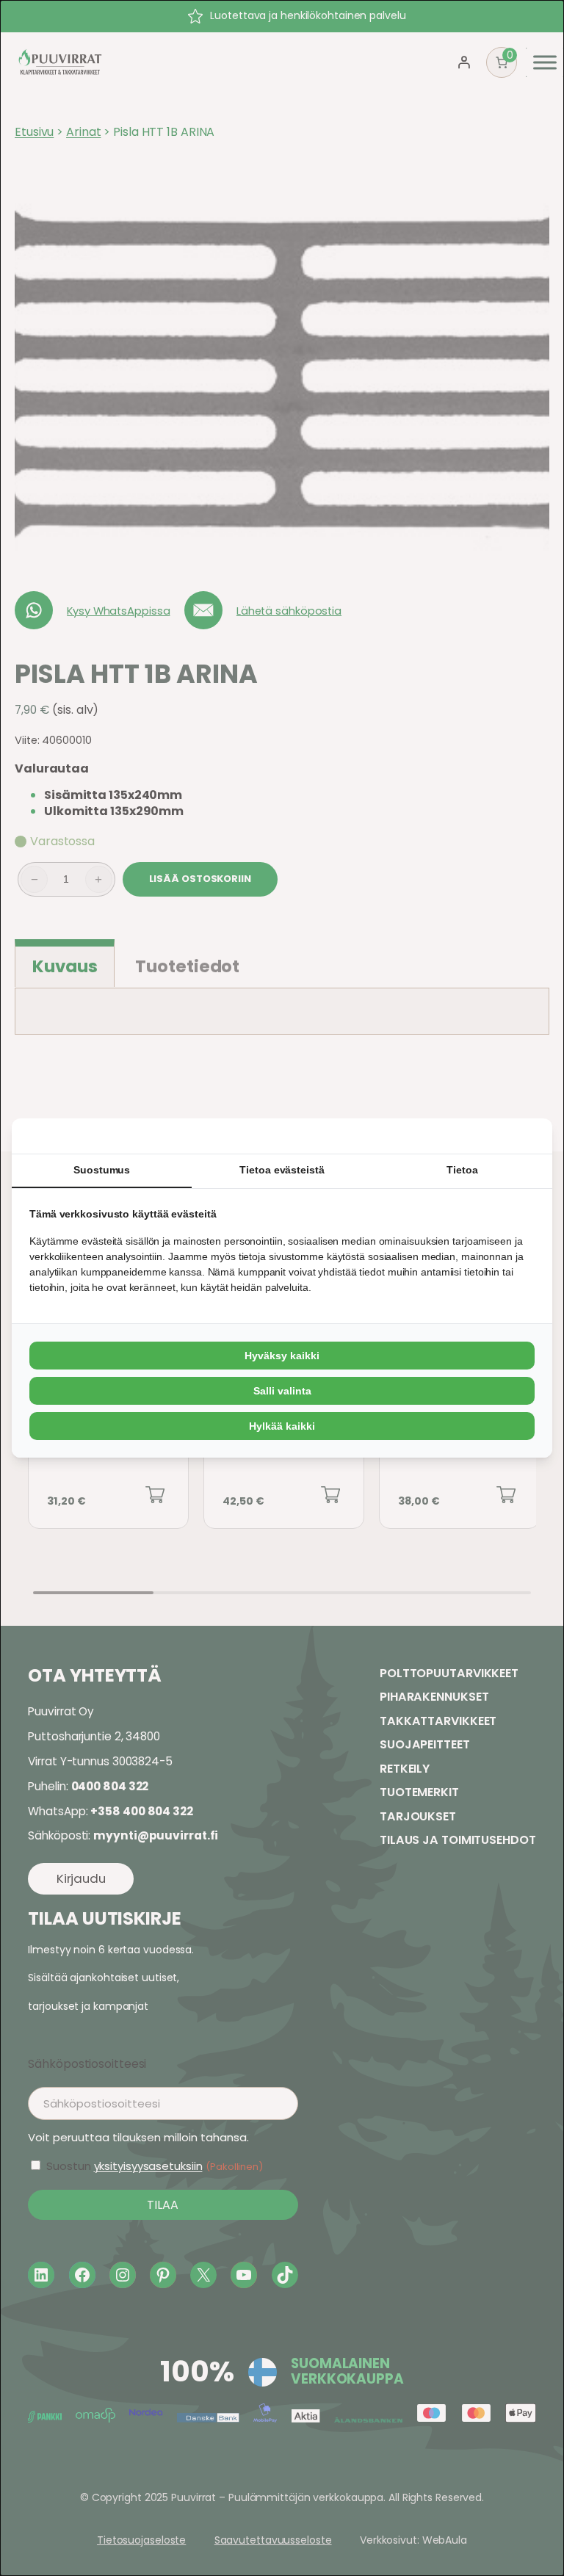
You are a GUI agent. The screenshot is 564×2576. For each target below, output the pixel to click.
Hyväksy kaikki (282, 1356)
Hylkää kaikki (282, 1426)
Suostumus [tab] (102, 1170)
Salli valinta (282, 1391)
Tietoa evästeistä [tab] (282, 1170)
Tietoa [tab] (462, 1170)
